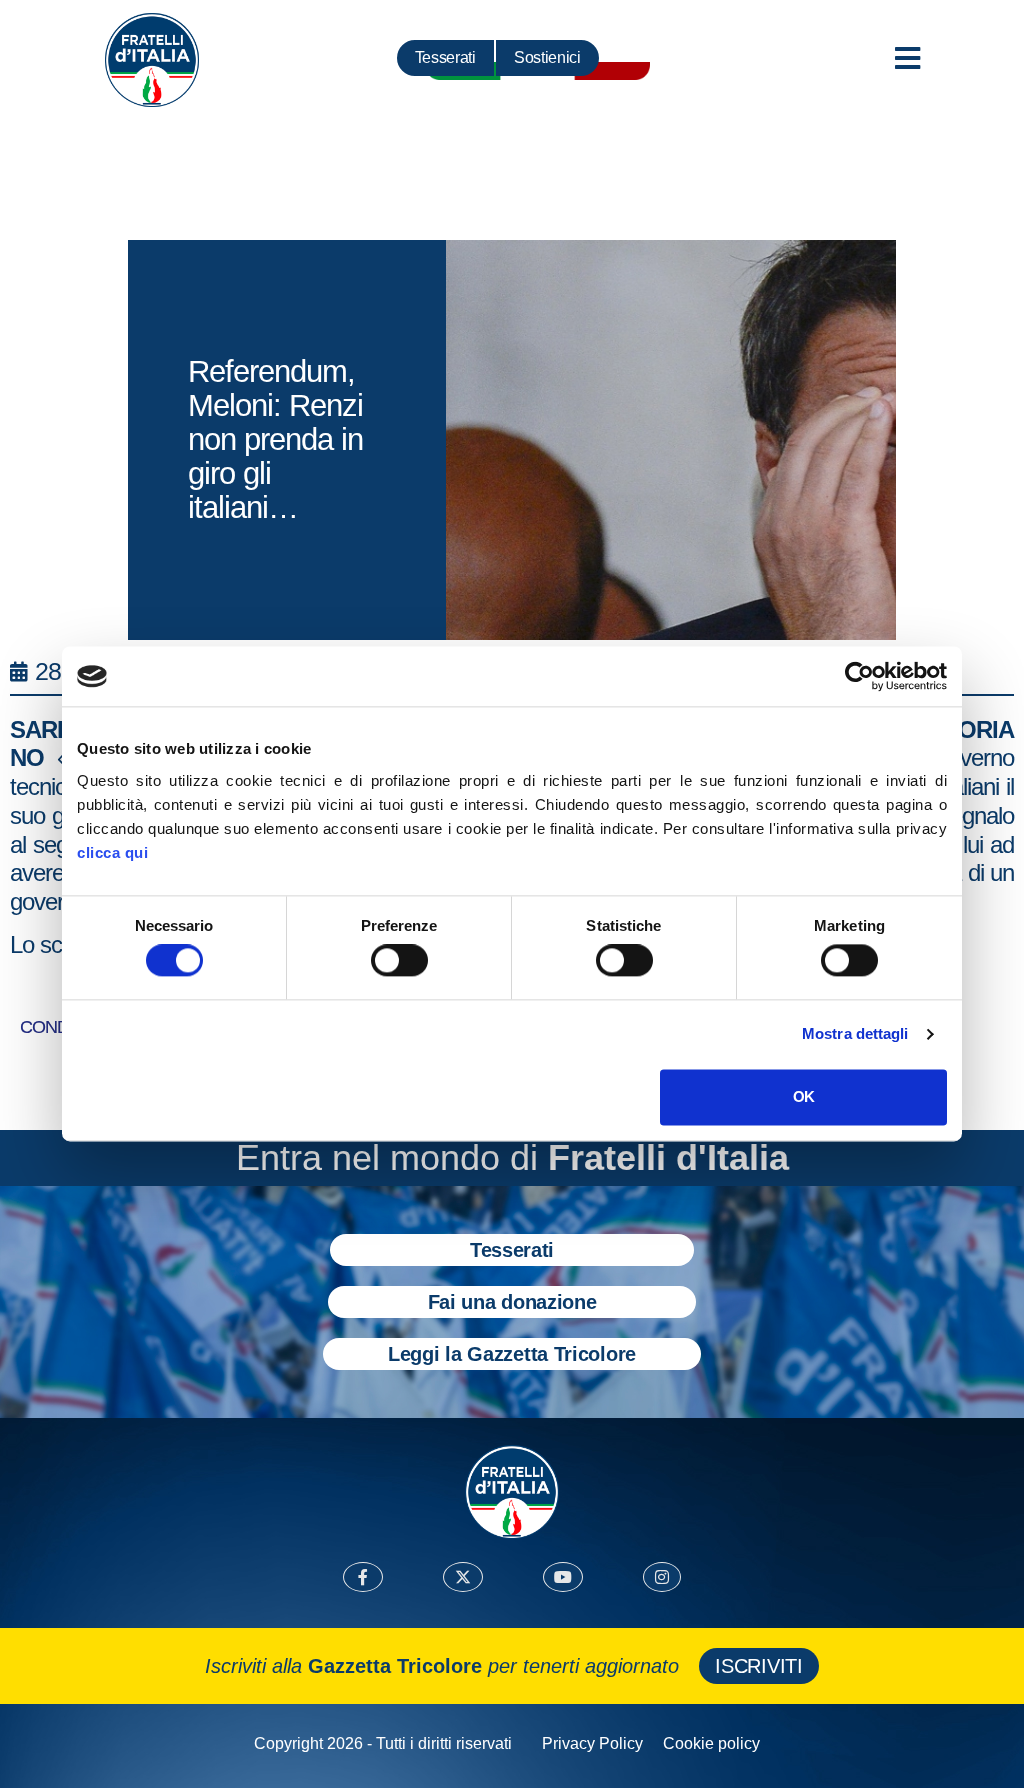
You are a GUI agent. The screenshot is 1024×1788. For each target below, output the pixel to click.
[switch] (399, 961)
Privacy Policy (592, 1743)
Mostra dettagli (855, 1034)
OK (803, 1096)
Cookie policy (711, 1743)
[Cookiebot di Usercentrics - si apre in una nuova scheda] (859, 676)
